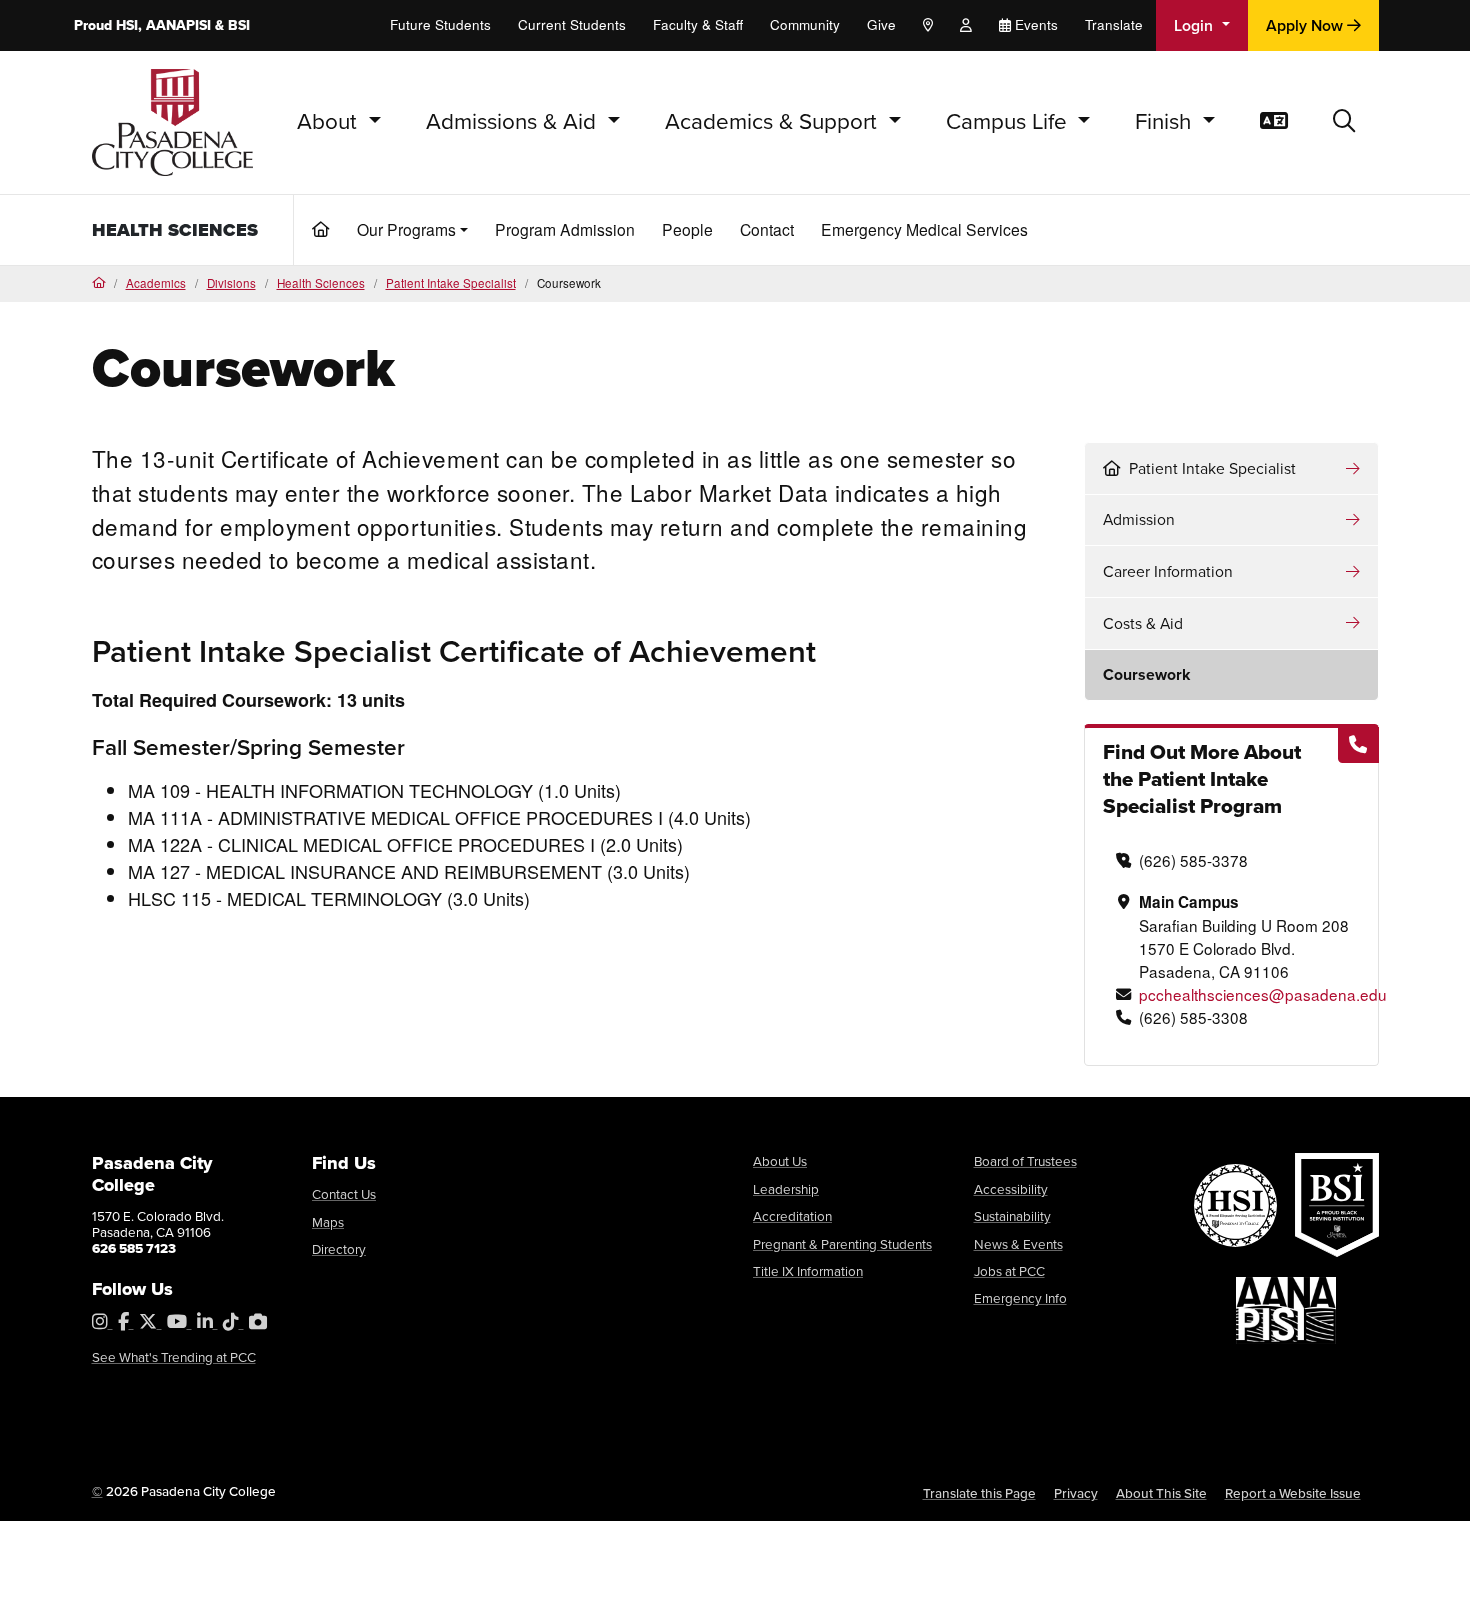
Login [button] (1195, 25)
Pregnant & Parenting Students (842, 1244)
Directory (339, 1249)
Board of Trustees (1025, 1161)
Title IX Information (808, 1271)
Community (805, 24)
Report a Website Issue (1293, 1493)
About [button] (330, 121)
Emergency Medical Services (924, 229)
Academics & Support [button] (774, 121)
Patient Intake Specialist (451, 283)
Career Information (1168, 571)
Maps (328, 1222)
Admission (1139, 519)
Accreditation (792, 1216)
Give (881, 24)
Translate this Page (979, 1493)
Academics (156, 283)
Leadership (786, 1189)
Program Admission (565, 229)
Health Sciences (175, 230)
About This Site (1161, 1493)
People (687, 229)
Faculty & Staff (698, 24)
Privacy (1076, 1493)
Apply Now (1306, 25)
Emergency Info (1020, 1298)
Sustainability (1012, 1216)
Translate (1114, 24)
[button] (1344, 122)
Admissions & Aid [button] (514, 121)
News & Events (1018, 1244)
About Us (780, 1161)
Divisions (231, 283)
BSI (239, 25)
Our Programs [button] (406, 229)
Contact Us (344, 1194)
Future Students (440, 24)
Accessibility (1011, 1189)
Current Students (572, 24)
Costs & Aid (1143, 623)
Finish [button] (1166, 121)
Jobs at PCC (1009, 1271)
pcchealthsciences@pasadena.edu (1263, 994)
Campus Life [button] (1009, 121)
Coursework (1146, 674)
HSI (127, 25)
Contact (767, 229)
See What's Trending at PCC (174, 1357)
